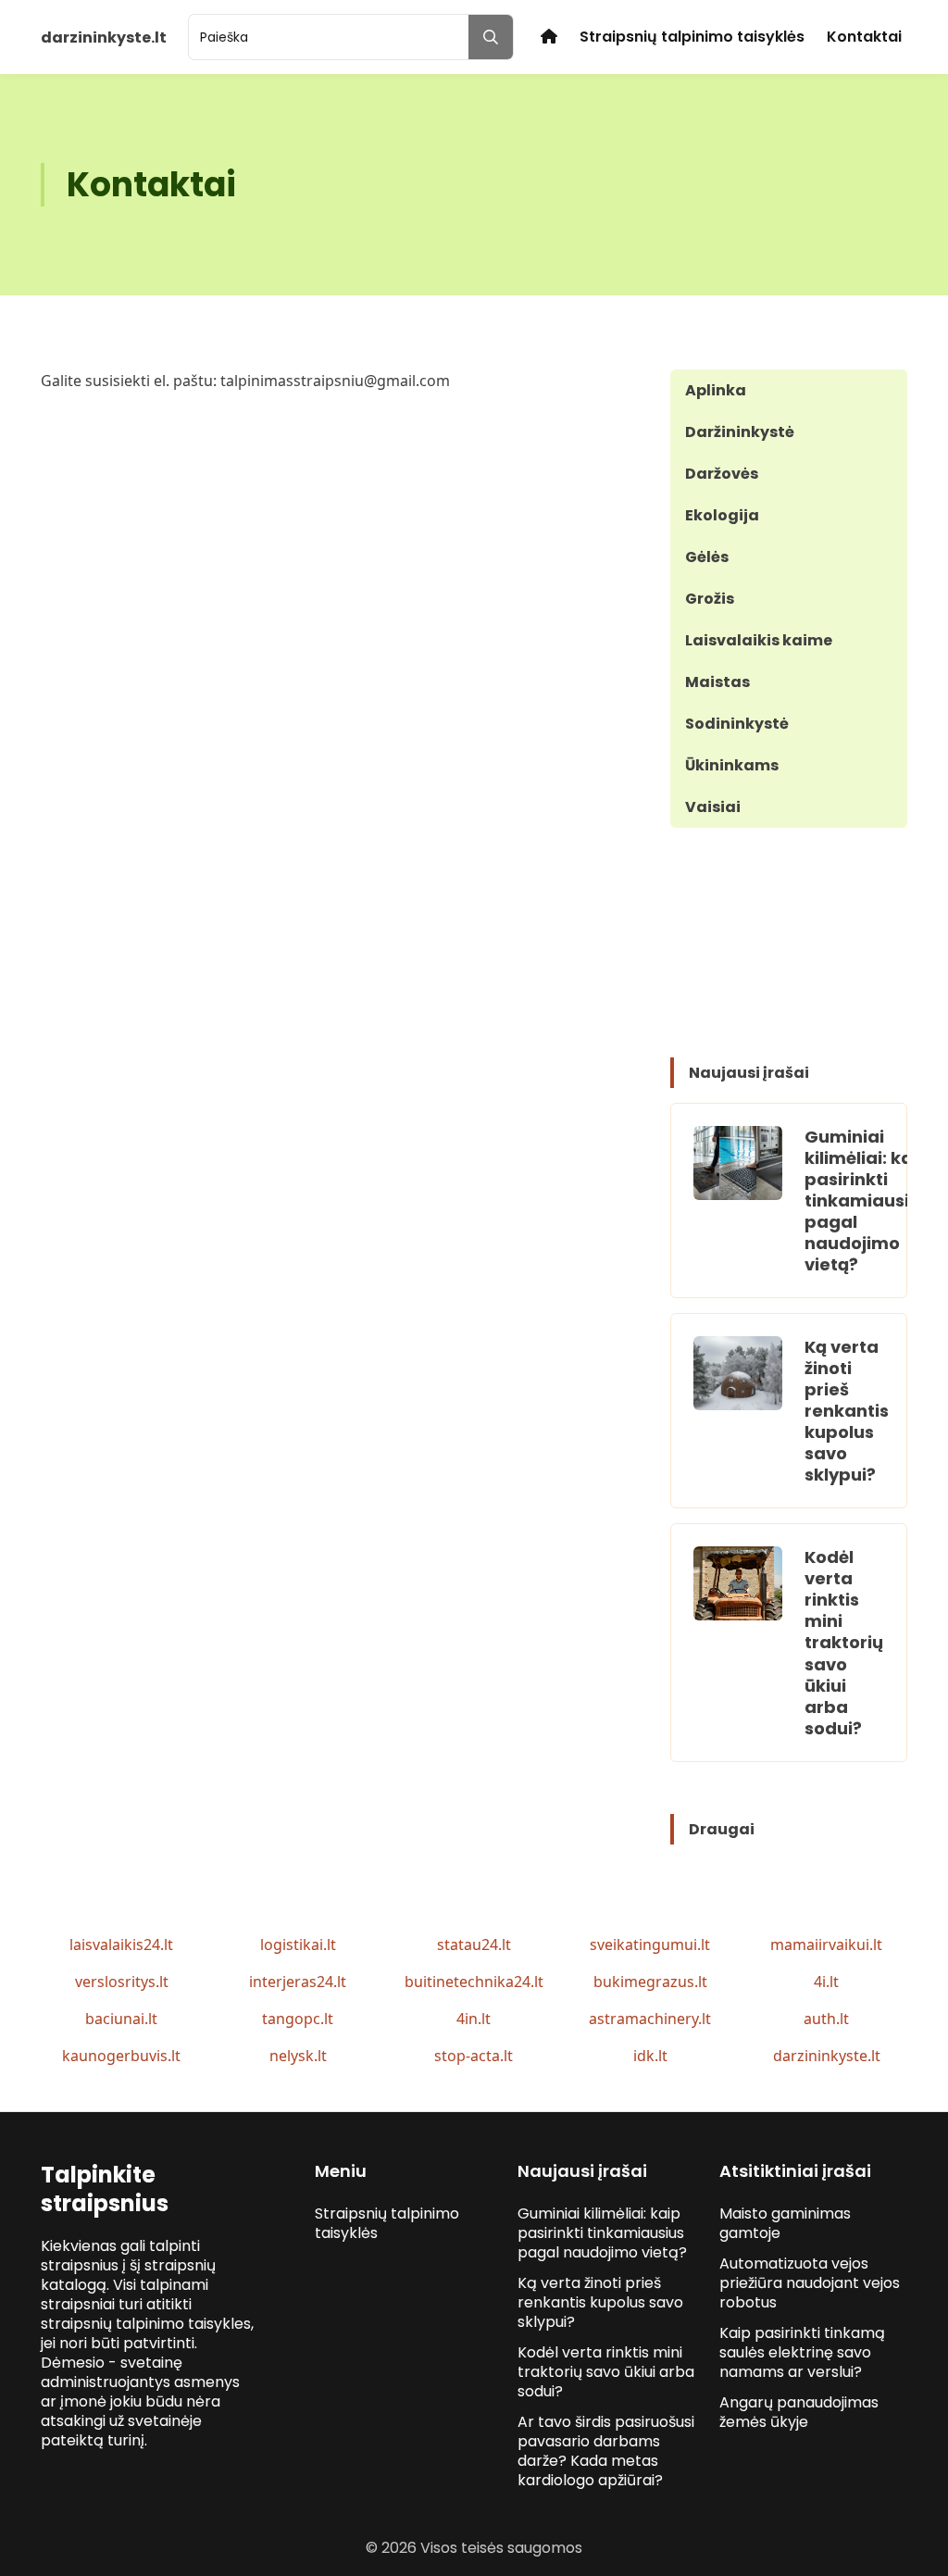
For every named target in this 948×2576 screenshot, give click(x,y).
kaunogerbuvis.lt (121, 2056)
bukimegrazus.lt (650, 1982)
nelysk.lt (298, 2056)
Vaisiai (713, 807)
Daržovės (722, 474)
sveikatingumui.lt (650, 1945)
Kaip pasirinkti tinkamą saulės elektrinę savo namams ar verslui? (802, 2352)
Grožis (710, 599)
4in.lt (474, 2019)
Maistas (717, 682)
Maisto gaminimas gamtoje (785, 2223)
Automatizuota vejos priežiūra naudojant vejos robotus (810, 2283)
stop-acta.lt (474, 2056)
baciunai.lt (121, 2019)
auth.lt (826, 2019)
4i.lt (826, 1982)
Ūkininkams (732, 765)
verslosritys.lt (122, 1982)
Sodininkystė (737, 724)
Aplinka (716, 390)
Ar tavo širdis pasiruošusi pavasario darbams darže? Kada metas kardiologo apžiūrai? (606, 2451)
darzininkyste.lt (827, 2056)
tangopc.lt (298, 2019)
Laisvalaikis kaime (759, 640)
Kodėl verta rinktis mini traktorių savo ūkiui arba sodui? (844, 1642)
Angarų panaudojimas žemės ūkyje (799, 2412)
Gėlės (707, 557)
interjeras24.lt (298, 1982)
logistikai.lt (298, 1945)
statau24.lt (474, 1945)
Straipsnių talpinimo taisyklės (692, 37)
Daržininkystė (740, 432)
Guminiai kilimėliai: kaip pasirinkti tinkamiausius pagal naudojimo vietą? (867, 1200)
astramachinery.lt (650, 2019)
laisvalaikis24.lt (121, 1945)
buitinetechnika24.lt (474, 1982)
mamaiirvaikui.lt (826, 1945)
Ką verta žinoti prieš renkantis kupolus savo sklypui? (847, 1411)
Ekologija (722, 515)
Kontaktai (864, 37)
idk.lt (650, 2056)
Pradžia (549, 37)
